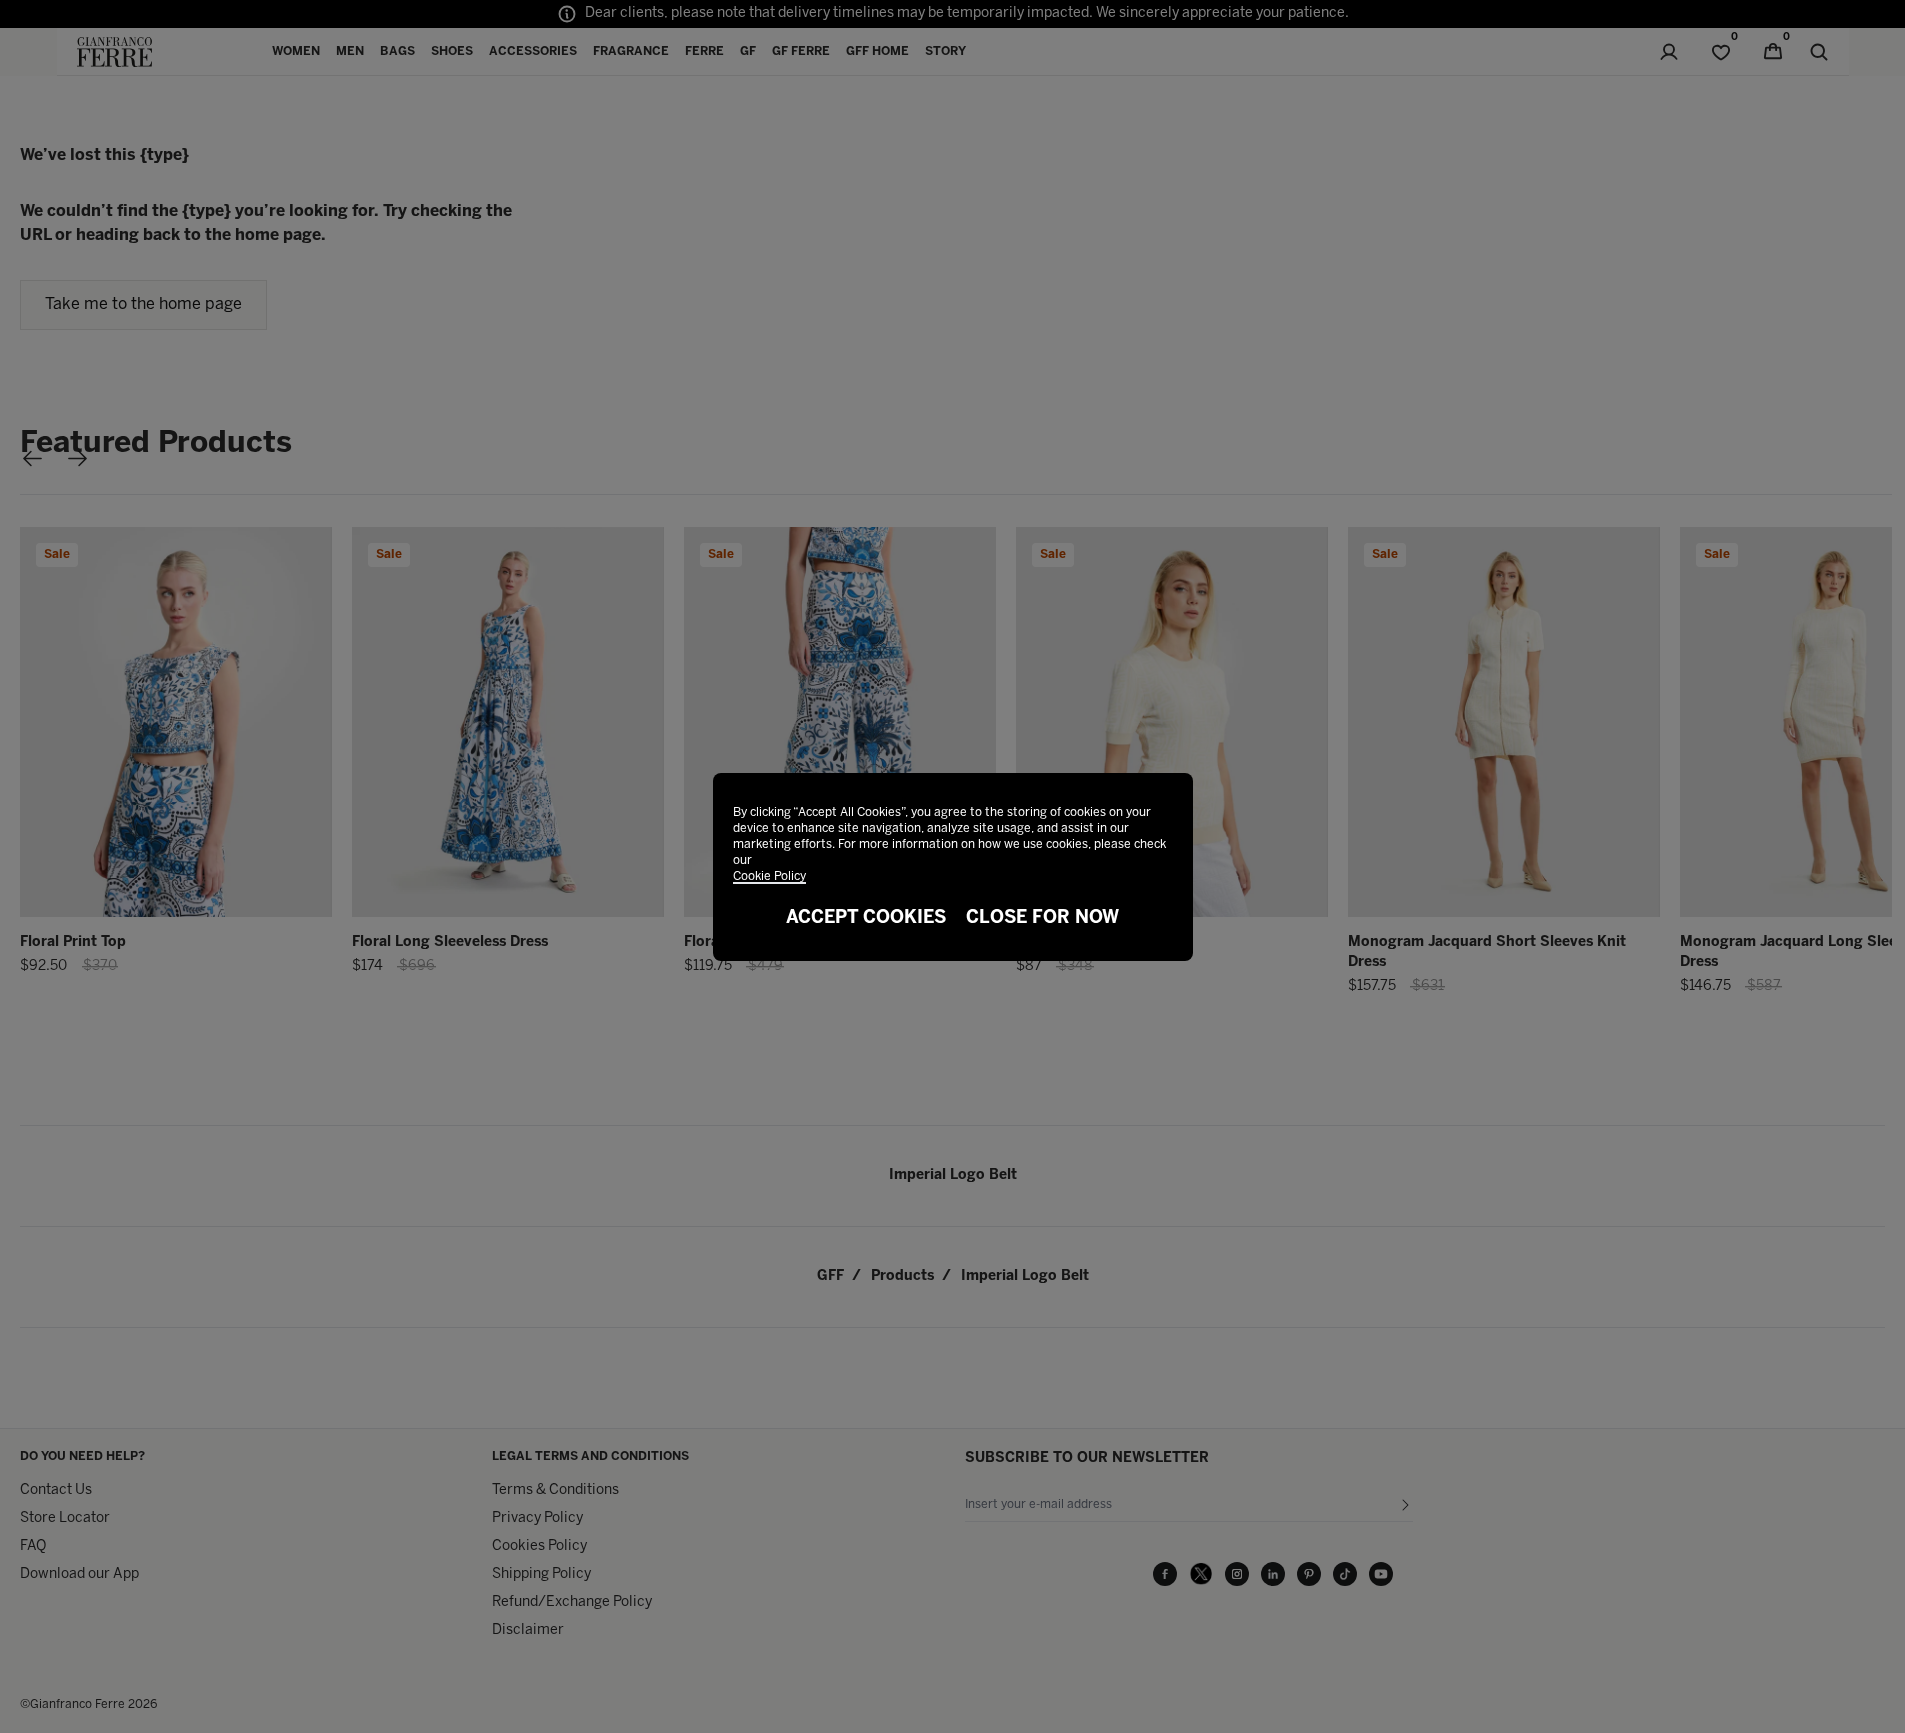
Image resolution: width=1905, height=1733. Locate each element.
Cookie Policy (769, 876)
